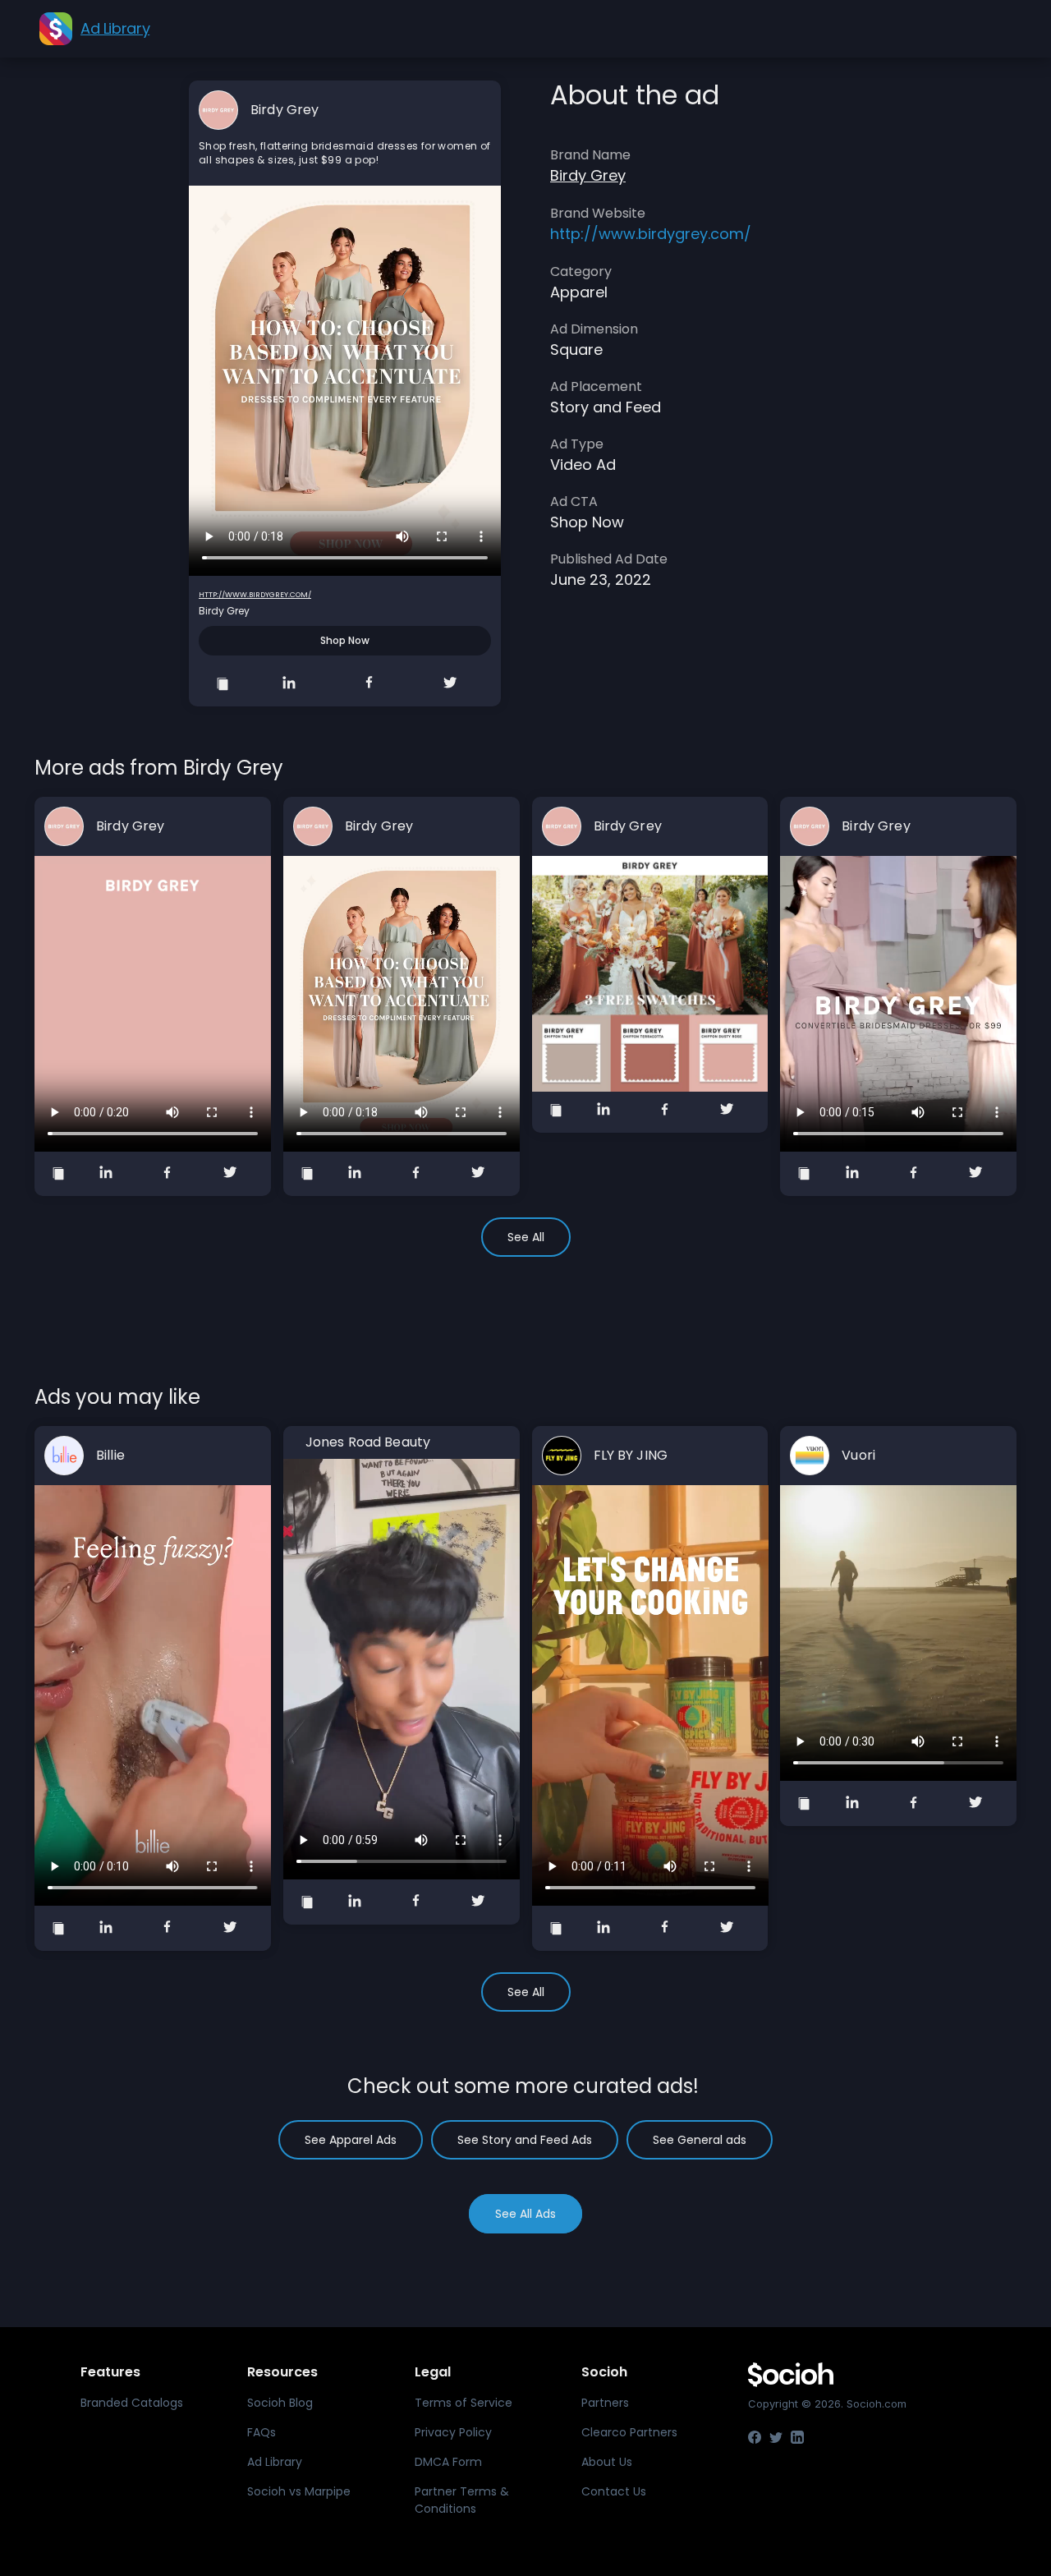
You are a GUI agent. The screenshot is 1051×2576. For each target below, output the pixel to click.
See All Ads (525, 2214)
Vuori (858, 1456)
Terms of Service (464, 2403)
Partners (605, 2403)
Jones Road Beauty (368, 1442)
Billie (110, 1456)
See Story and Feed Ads (525, 2140)
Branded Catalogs (132, 2403)
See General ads (700, 2140)
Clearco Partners (629, 2432)
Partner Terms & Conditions (462, 2500)
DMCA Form (448, 2462)
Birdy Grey (285, 110)
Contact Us (614, 2491)
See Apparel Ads (351, 2140)
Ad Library (275, 2462)
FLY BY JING (631, 1456)
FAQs (262, 2432)
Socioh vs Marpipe (299, 2491)
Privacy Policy (453, 2432)
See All (526, 1237)
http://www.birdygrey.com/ (255, 595)
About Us (607, 2462)
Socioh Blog (280, 2403)
